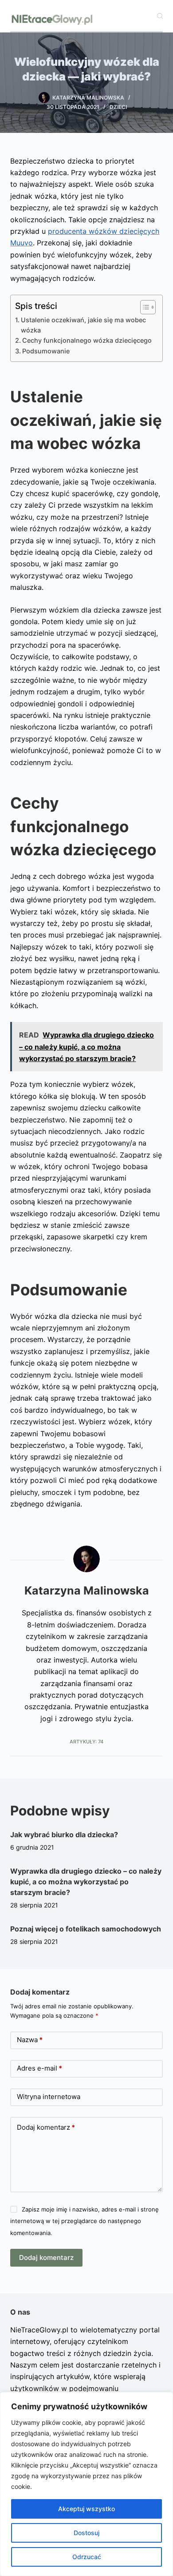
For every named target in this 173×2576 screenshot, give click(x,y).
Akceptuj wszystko (86, 2509)
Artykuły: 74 (86, 1742)
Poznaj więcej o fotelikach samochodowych (86, 1929)
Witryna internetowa (49, 2097)
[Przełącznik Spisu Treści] (144, 307)
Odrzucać (87, 2557)
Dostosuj (86, 2533)
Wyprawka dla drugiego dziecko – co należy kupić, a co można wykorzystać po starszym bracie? (86, 1882)
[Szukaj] (160, 16)
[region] (86, 2484)
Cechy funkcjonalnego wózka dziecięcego (87, 340)
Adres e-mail (39, 2068)
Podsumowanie (46, 351)
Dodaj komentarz (46, 2127)
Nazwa (30, 2040)
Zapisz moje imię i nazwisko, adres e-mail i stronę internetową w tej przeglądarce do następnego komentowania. (84, 2221)
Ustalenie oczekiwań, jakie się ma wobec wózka (83, 325)
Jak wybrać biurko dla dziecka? (64, 1835)
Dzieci (118, 107)
